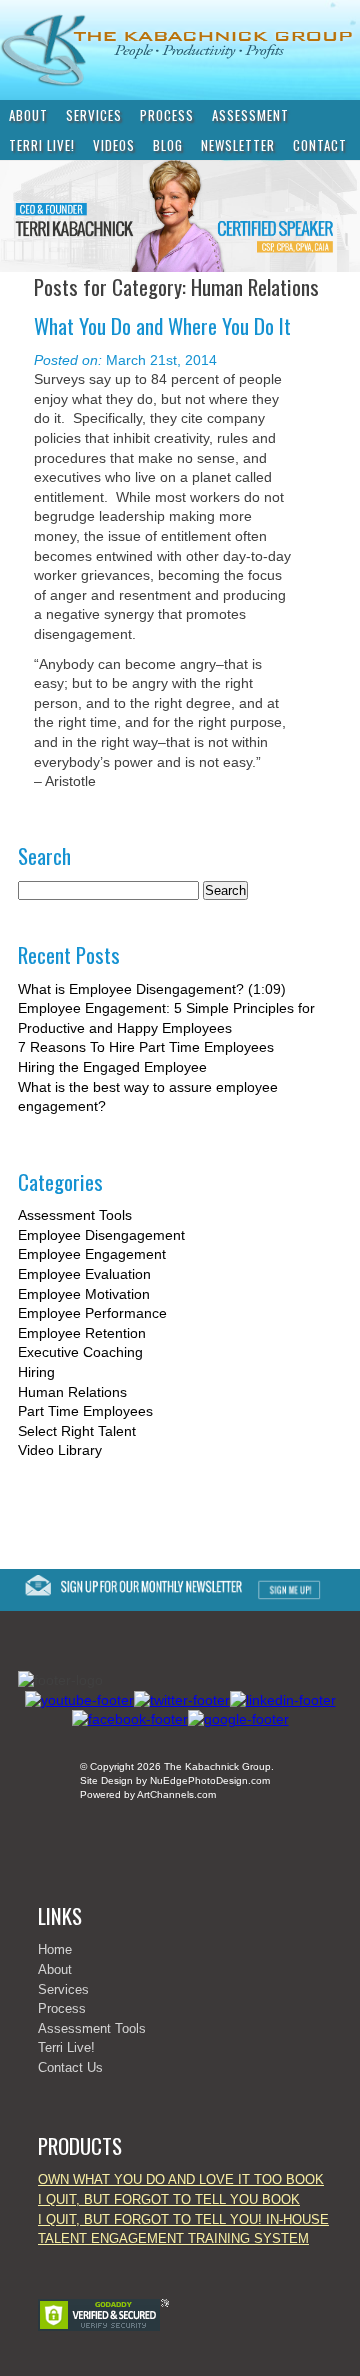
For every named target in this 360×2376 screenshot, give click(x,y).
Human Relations (72, 1392)
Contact (320, 145)
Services (94, 115)
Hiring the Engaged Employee (112, 1067)
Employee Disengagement (101, 1235)
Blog (168, 145)
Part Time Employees (85, 1411)
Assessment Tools (75, 1215)
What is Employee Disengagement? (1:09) (152, 989)
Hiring (36, 1372)
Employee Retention (82, 1333)
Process (167, 115)
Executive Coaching (80, 1352)
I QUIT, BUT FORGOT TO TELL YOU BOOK (169, 2199)
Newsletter (238, 145)
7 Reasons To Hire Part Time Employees (146, 1047)
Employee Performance (92, 1313)
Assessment (250, 115)
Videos (114, 145)
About (28, 115)
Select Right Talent (77, 1431)
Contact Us (70, 2067)
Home (55, 1949)
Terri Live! (42, 145)
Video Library (60, 1450)
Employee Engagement (92, 1254)
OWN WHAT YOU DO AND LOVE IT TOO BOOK (181, 2179)
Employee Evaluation (84, 1274)
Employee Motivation (84, 1294)
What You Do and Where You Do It (162, 325)
